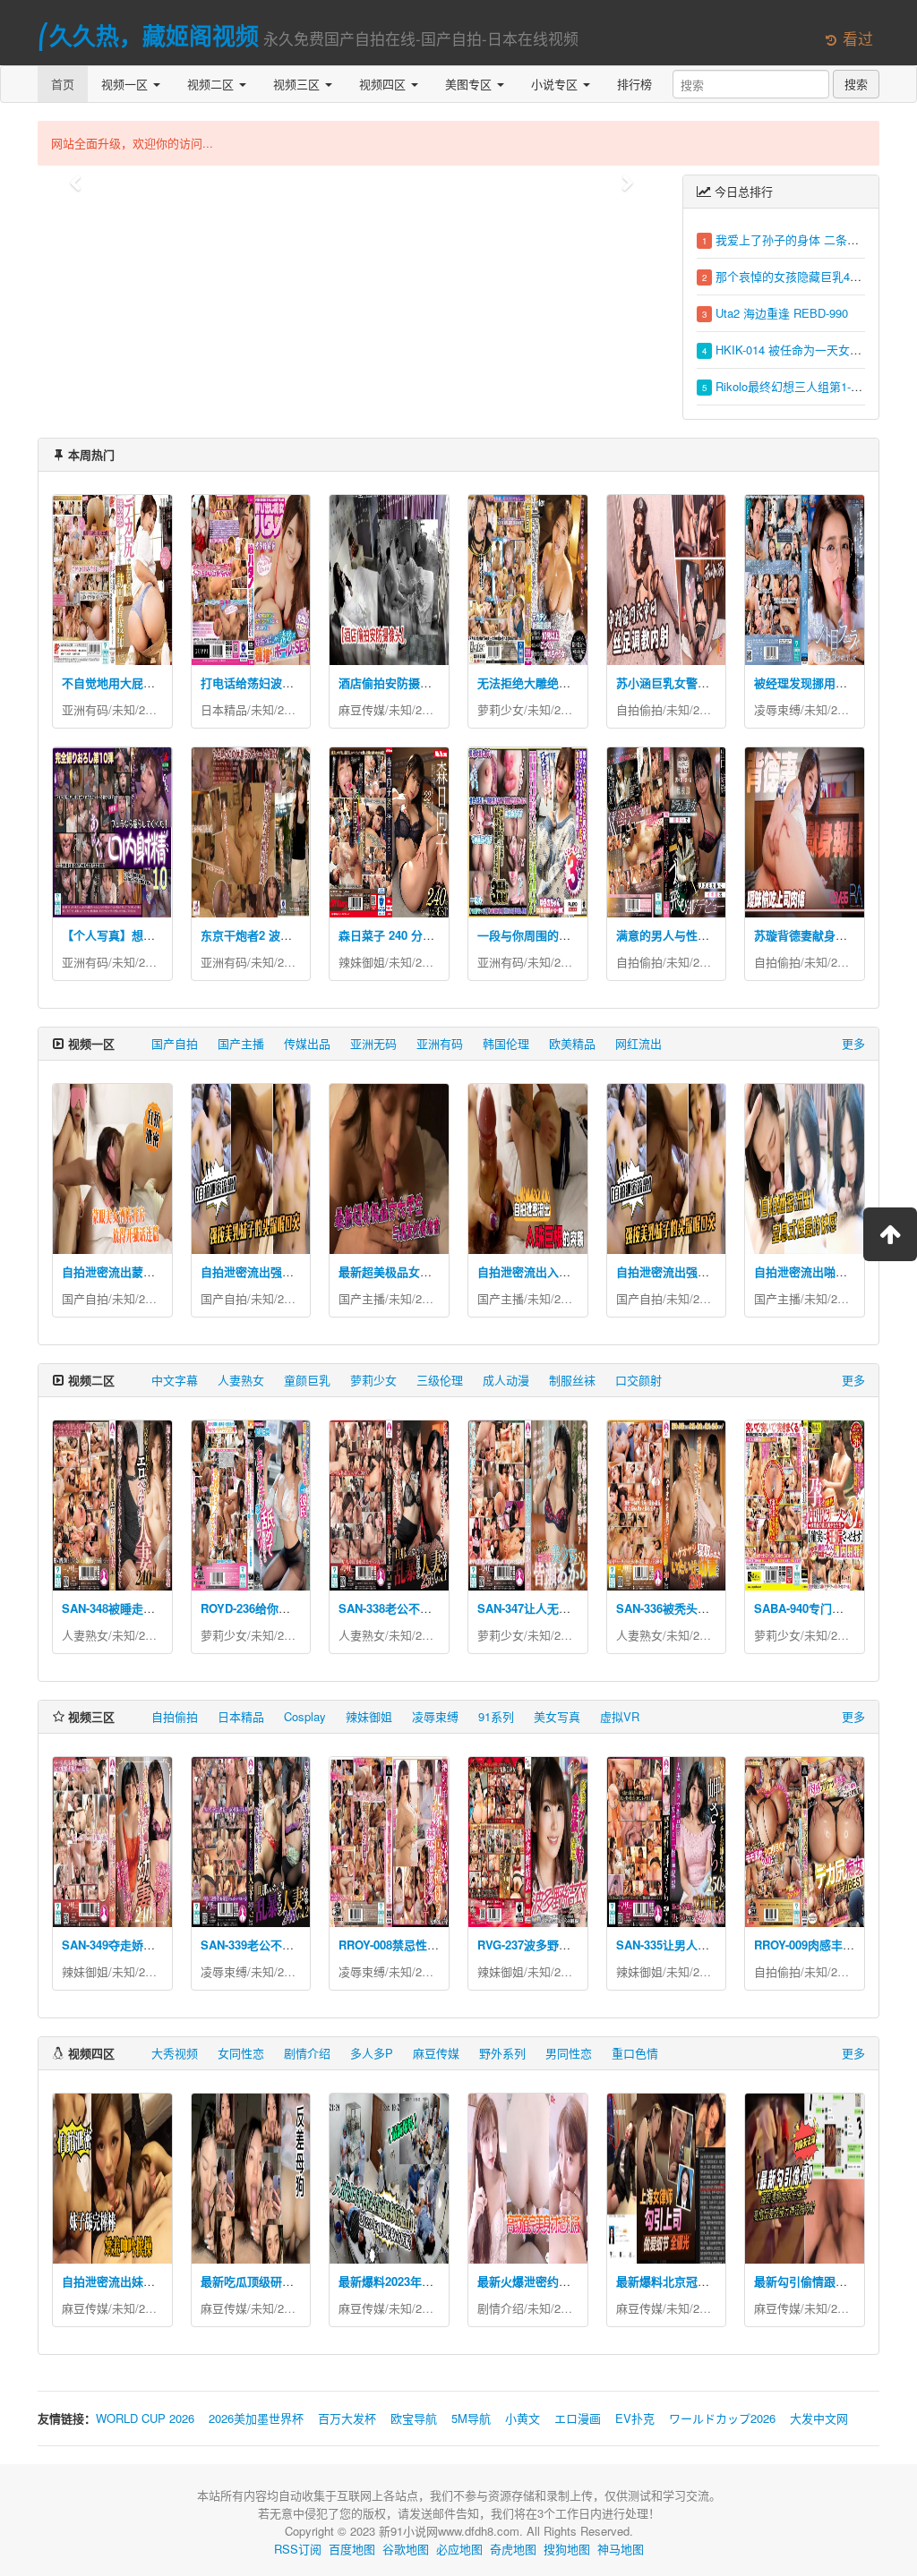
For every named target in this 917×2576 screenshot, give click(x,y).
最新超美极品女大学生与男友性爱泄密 (437, 1271)
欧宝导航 (414, 2418)
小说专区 (556, 84)
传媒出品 (307, 1043)
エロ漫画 (578, 2418)
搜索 (856, 84)
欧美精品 (572, 1043)
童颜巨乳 (307, 1380)
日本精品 (224, 709)
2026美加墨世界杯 (256, 2418)
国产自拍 (175, 1043)
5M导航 (471, 2418)
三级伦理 (440, 1380)
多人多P (372, 2053)
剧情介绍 (307, 2053)
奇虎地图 (513, 2549)
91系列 (496, 1716)
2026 (151, 709)
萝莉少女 (501, 709)
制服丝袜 (572, 1380)
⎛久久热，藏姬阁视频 (148, 35)
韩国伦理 (506, 1043)
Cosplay (305, 1716)
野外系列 (502, 2053)
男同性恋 (569, 2053)
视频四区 (384, 84)
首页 (63, 84)
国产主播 (241, 1043)
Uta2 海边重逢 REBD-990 (782, 313)
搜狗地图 (567, 2549)
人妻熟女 (241, 1380)
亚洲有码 (85, 709)
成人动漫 (506, 1380)
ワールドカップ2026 (722, 2418)
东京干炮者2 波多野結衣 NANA (282, 935)
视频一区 (126, 84)
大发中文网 (819, 2418)
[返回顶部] (890, 1234)
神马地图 (621, 2549)
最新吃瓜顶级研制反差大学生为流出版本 (305, 2281)
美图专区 (470, 84)
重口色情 (635, 2053)
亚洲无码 (373, 1043)
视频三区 (298, 84)
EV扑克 (635, 2418)
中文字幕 (175, 1380)
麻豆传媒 (362, 709)
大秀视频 (175, 2053)
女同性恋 (241, 2053)
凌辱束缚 (777, 709)
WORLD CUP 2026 (145, 2418)
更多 (853, 1043)
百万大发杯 (347, 2418)
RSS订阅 (298, 2549)
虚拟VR (620, 1716)
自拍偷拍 (639, 709)
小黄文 (523, 2418)
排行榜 (634, 84)
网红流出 (638, 1043)
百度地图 (352, 2549)
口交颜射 (638, 1380)
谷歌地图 (406, 2549)
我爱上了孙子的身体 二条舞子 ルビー (812, 239)
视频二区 (212, 84)
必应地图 (459, 2549)
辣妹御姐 (362, 962)
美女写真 (557, 1716)
